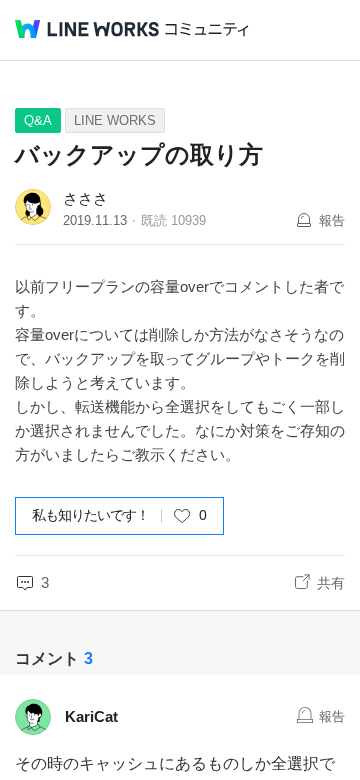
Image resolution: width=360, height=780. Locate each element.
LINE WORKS (115, 120)
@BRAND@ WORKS (87, 29)
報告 (332, 220)
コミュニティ (207, 29)
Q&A (38, 120)
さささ (85, 198)
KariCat (91, 716)
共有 (331, 583)
